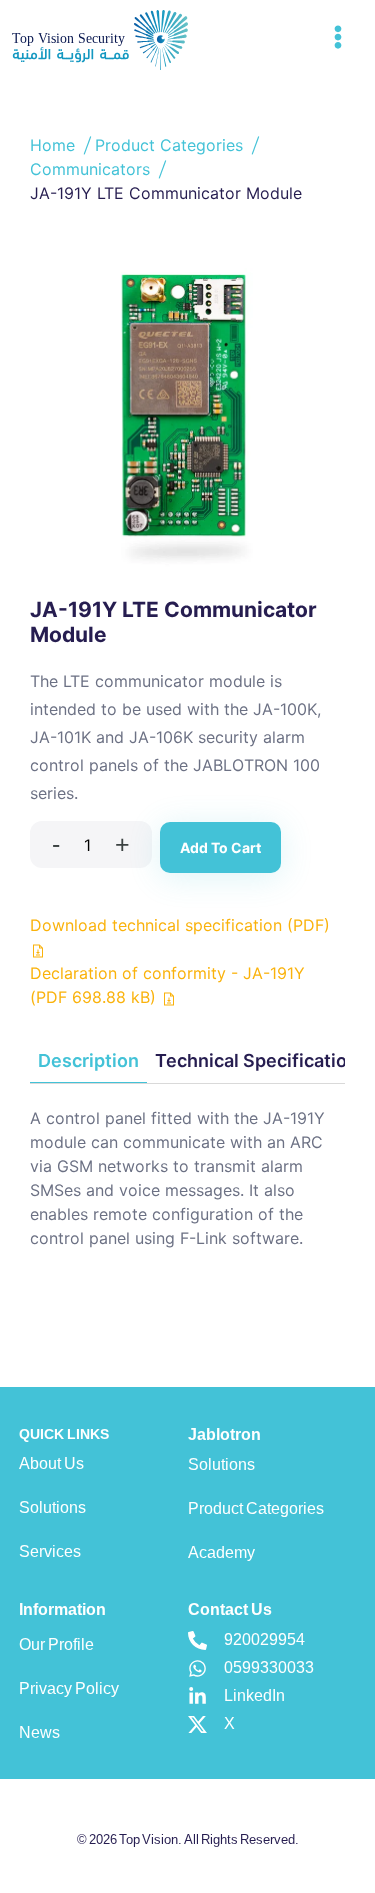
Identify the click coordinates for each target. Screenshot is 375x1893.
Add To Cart (220, 847)
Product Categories (171, 145)
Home (55, 145)
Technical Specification (256, 1060)
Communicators (92, 169)
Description (88, 1060)
